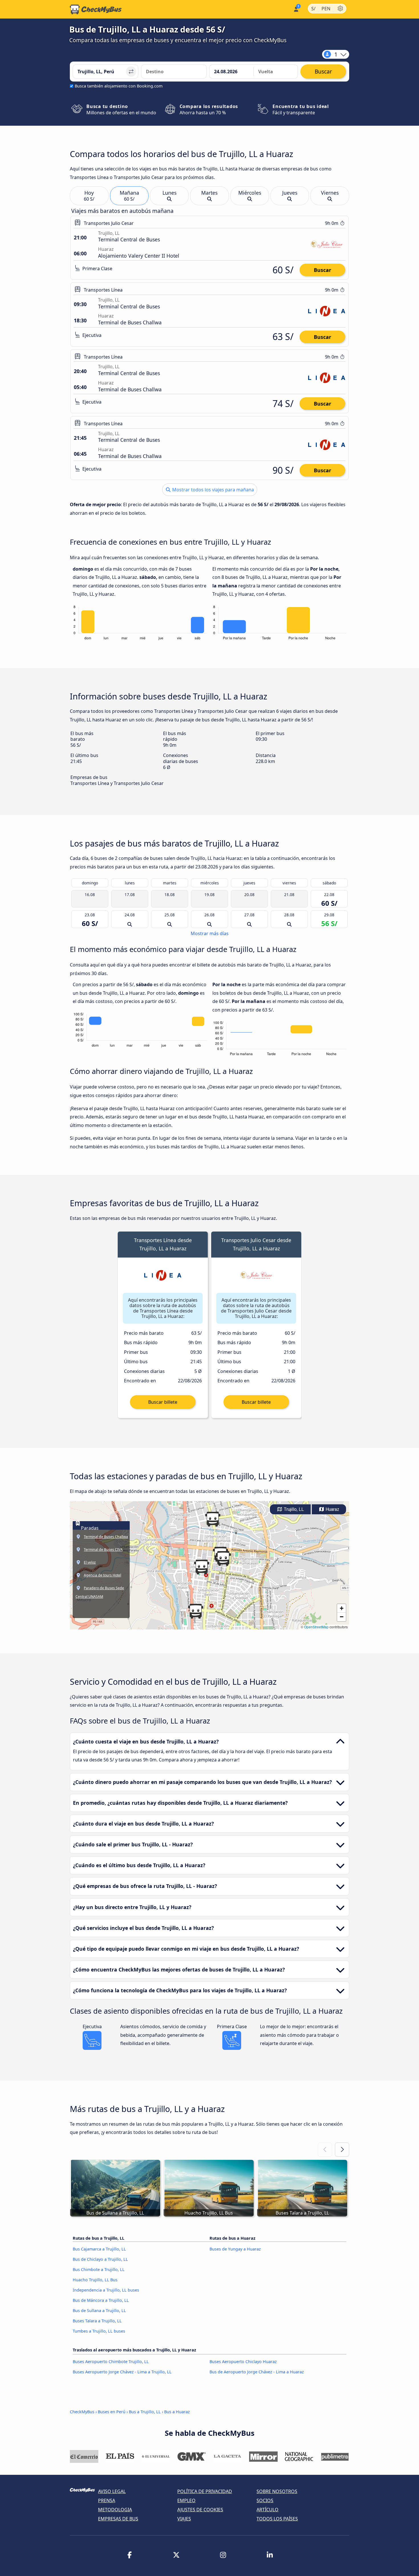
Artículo (268, 2510)
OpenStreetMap (316, 1627)
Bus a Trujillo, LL (145, 2412)
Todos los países (277, 2519)
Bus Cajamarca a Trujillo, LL (99, 2249)
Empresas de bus (118, 2519)
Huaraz (332, 1509)
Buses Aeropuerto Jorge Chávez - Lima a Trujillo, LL (122, 2372)
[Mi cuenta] (296, 9)
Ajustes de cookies (200, 2510)
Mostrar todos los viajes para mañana (212, 490)
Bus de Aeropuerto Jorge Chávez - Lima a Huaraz (257, 2372)
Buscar (323, 270)
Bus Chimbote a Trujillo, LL (99, 2269)
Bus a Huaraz (177, 2412)
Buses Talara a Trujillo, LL (97, 2321)
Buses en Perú (112, 2412)
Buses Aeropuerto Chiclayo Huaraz (243, 2362)
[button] (196, 1611)
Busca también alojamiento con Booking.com (119, 86)
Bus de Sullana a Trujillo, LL (99, 2311)
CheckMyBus (82, 2412)
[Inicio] (96, 9)
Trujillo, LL (293, 1509)
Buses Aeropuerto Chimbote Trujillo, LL (111, 2362)
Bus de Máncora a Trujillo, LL (101, 2300)
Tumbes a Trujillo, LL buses (99, 2331)
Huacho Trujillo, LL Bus (95, 2280)
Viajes (184, 2519)
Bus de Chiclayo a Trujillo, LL (100, 2259)
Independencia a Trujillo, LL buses (106, 2290)
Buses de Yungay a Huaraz (235, 2249)
